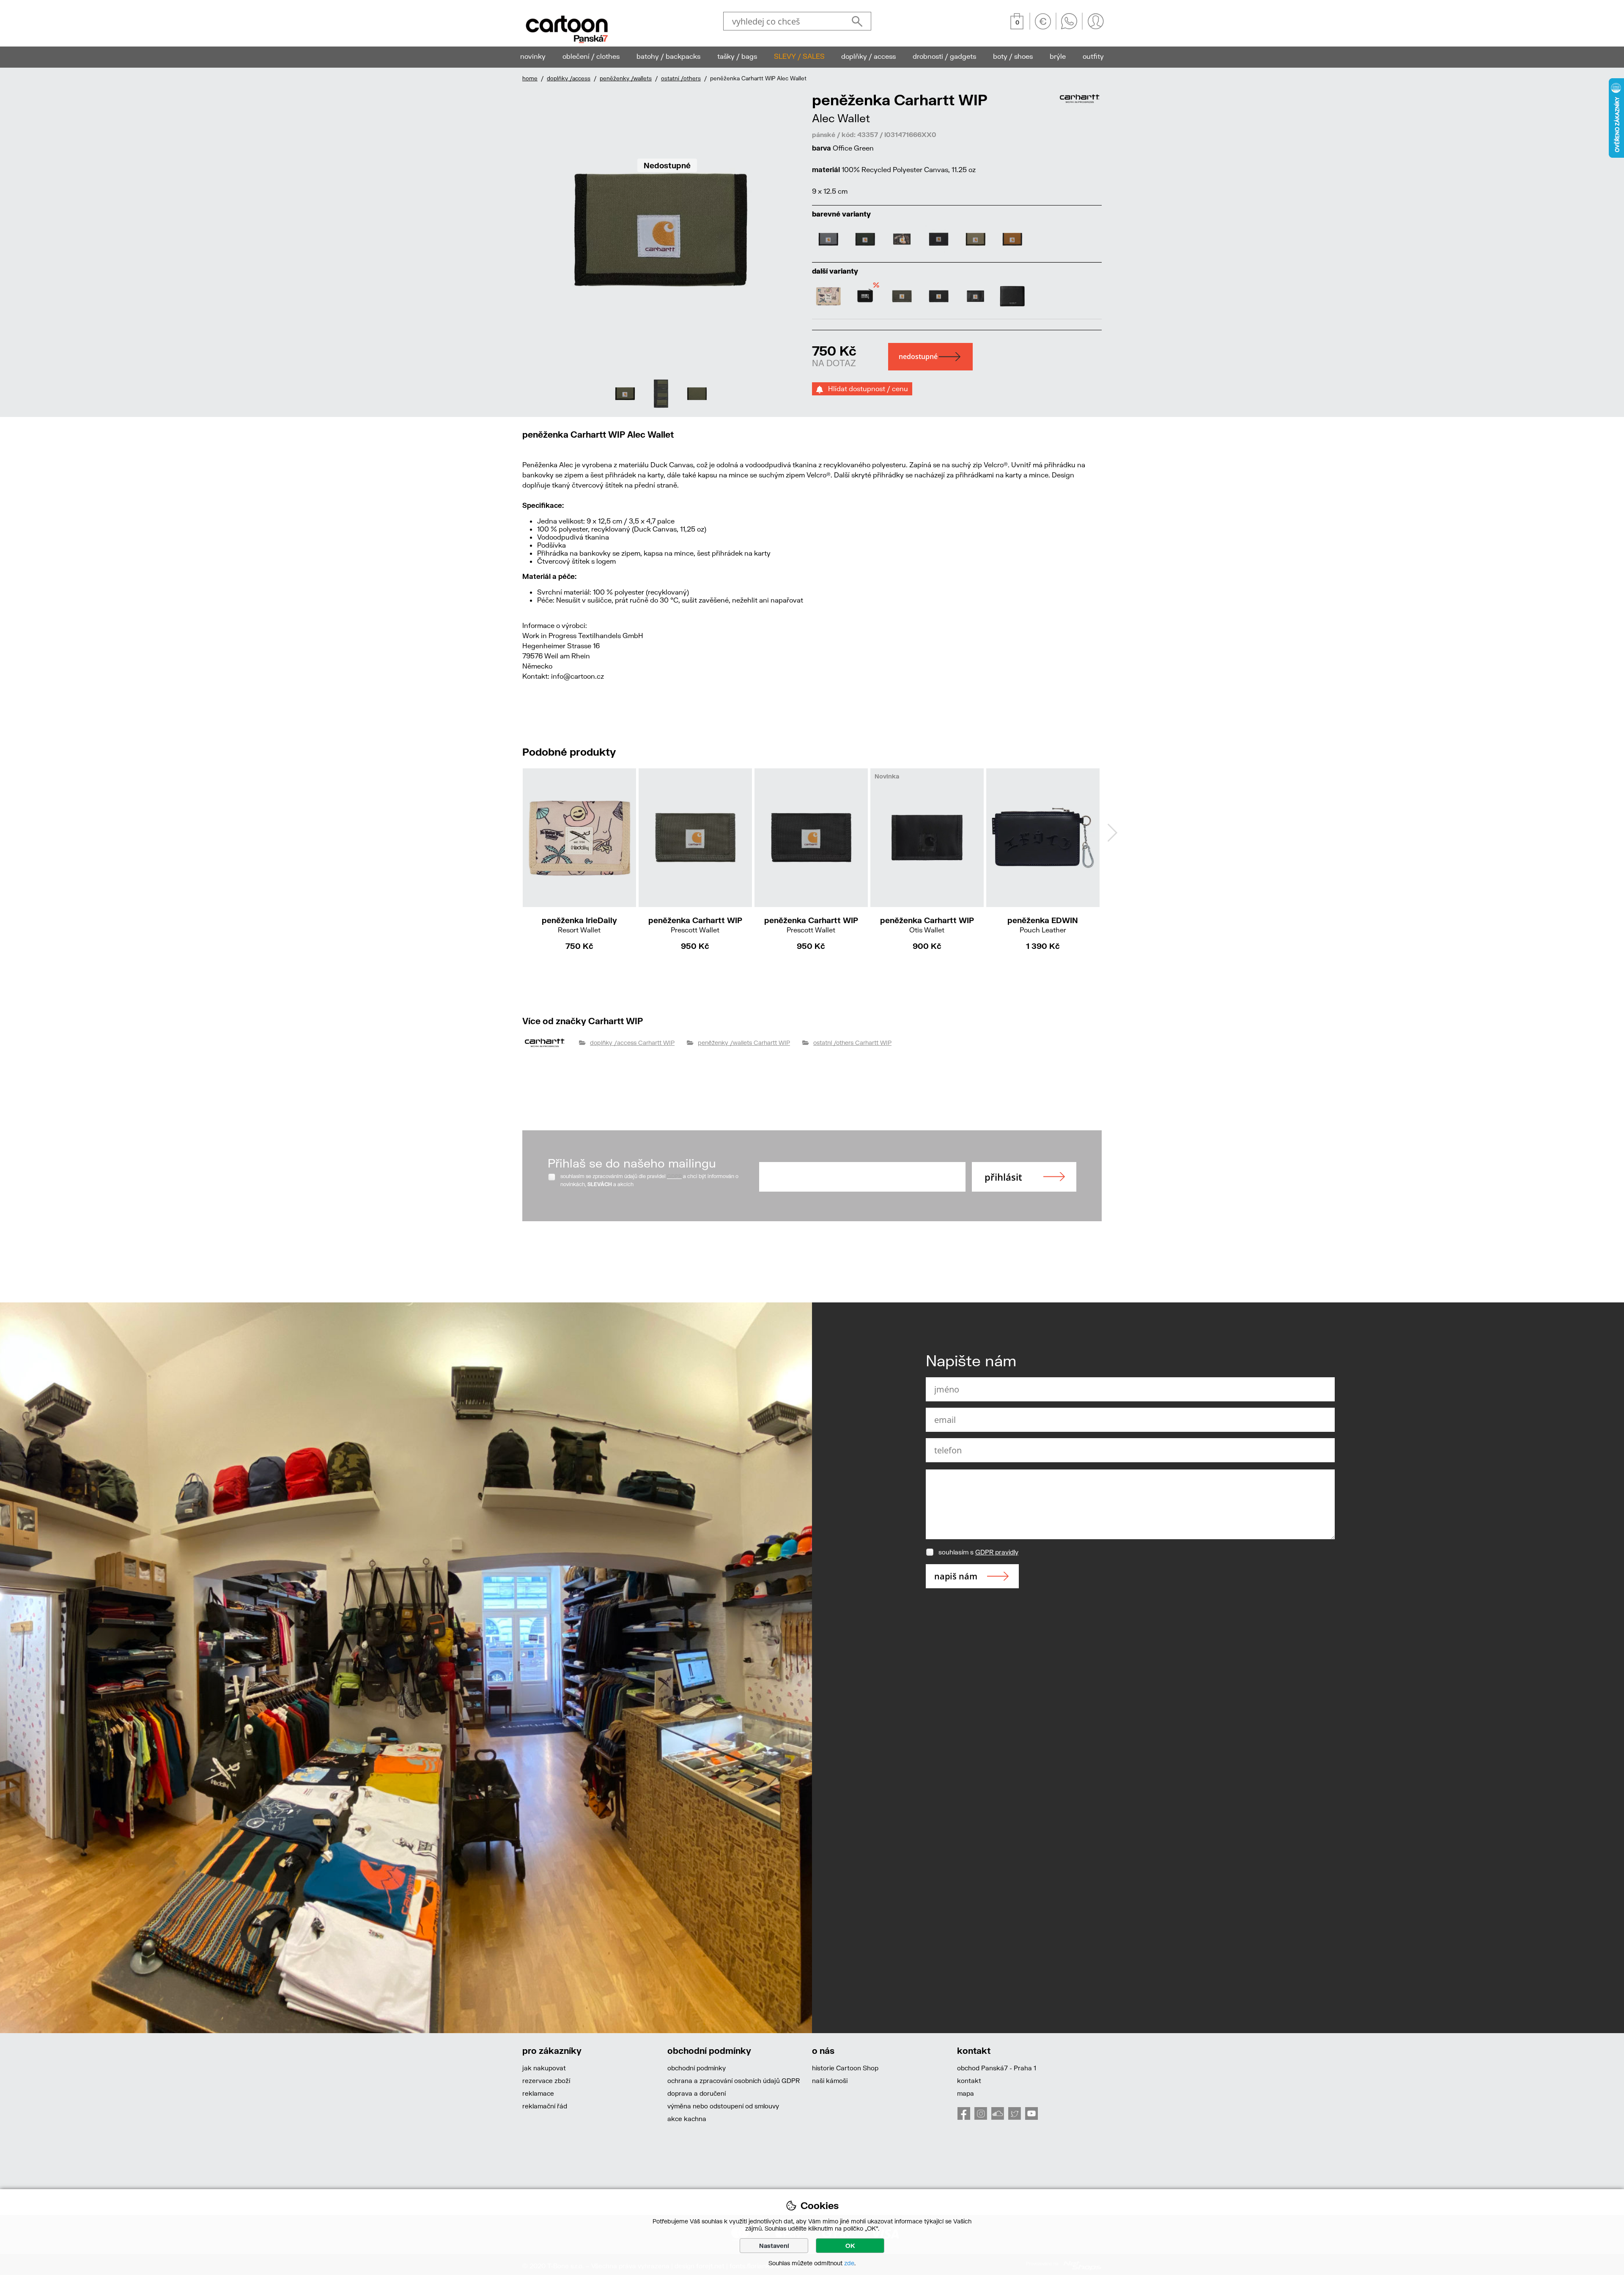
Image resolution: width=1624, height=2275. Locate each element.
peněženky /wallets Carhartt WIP (744, 1043)
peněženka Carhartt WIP (695, 925)
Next (1112, 833)
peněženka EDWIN (1043, 925)
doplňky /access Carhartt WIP (632, 1043)
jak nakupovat (544, 2068)
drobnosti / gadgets (944, 56)
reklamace (538, 2093)
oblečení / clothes (591, 56)
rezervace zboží (546, 2080)
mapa (966, 2093)
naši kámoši (830, 2080)
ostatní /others (681, 78)
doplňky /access (569, 78)
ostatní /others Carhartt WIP (852, 1043)
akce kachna (687, 2119)
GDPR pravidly (997, 1552)
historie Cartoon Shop (845, 2068)
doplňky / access (868, 56)
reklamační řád (545, 2106)
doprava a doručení (697, 2093)
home (530, 78)
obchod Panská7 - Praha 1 (997, 2068)
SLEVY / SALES (799, 56)
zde (849, 2263)
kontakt (969, 2080)
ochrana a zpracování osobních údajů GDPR (734, 2080)
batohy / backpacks (668, 56)
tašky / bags (737, 56)
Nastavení (774, 2246)
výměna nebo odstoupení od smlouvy (723, 2106)
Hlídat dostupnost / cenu (865, 388)
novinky (533, 56)
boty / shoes (1013, 56)
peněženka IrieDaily (579, 925)
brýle (1058, 56)
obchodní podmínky (697, 2068)
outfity (1093, 56)
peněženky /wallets (626, 78)
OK (850, 2246)
